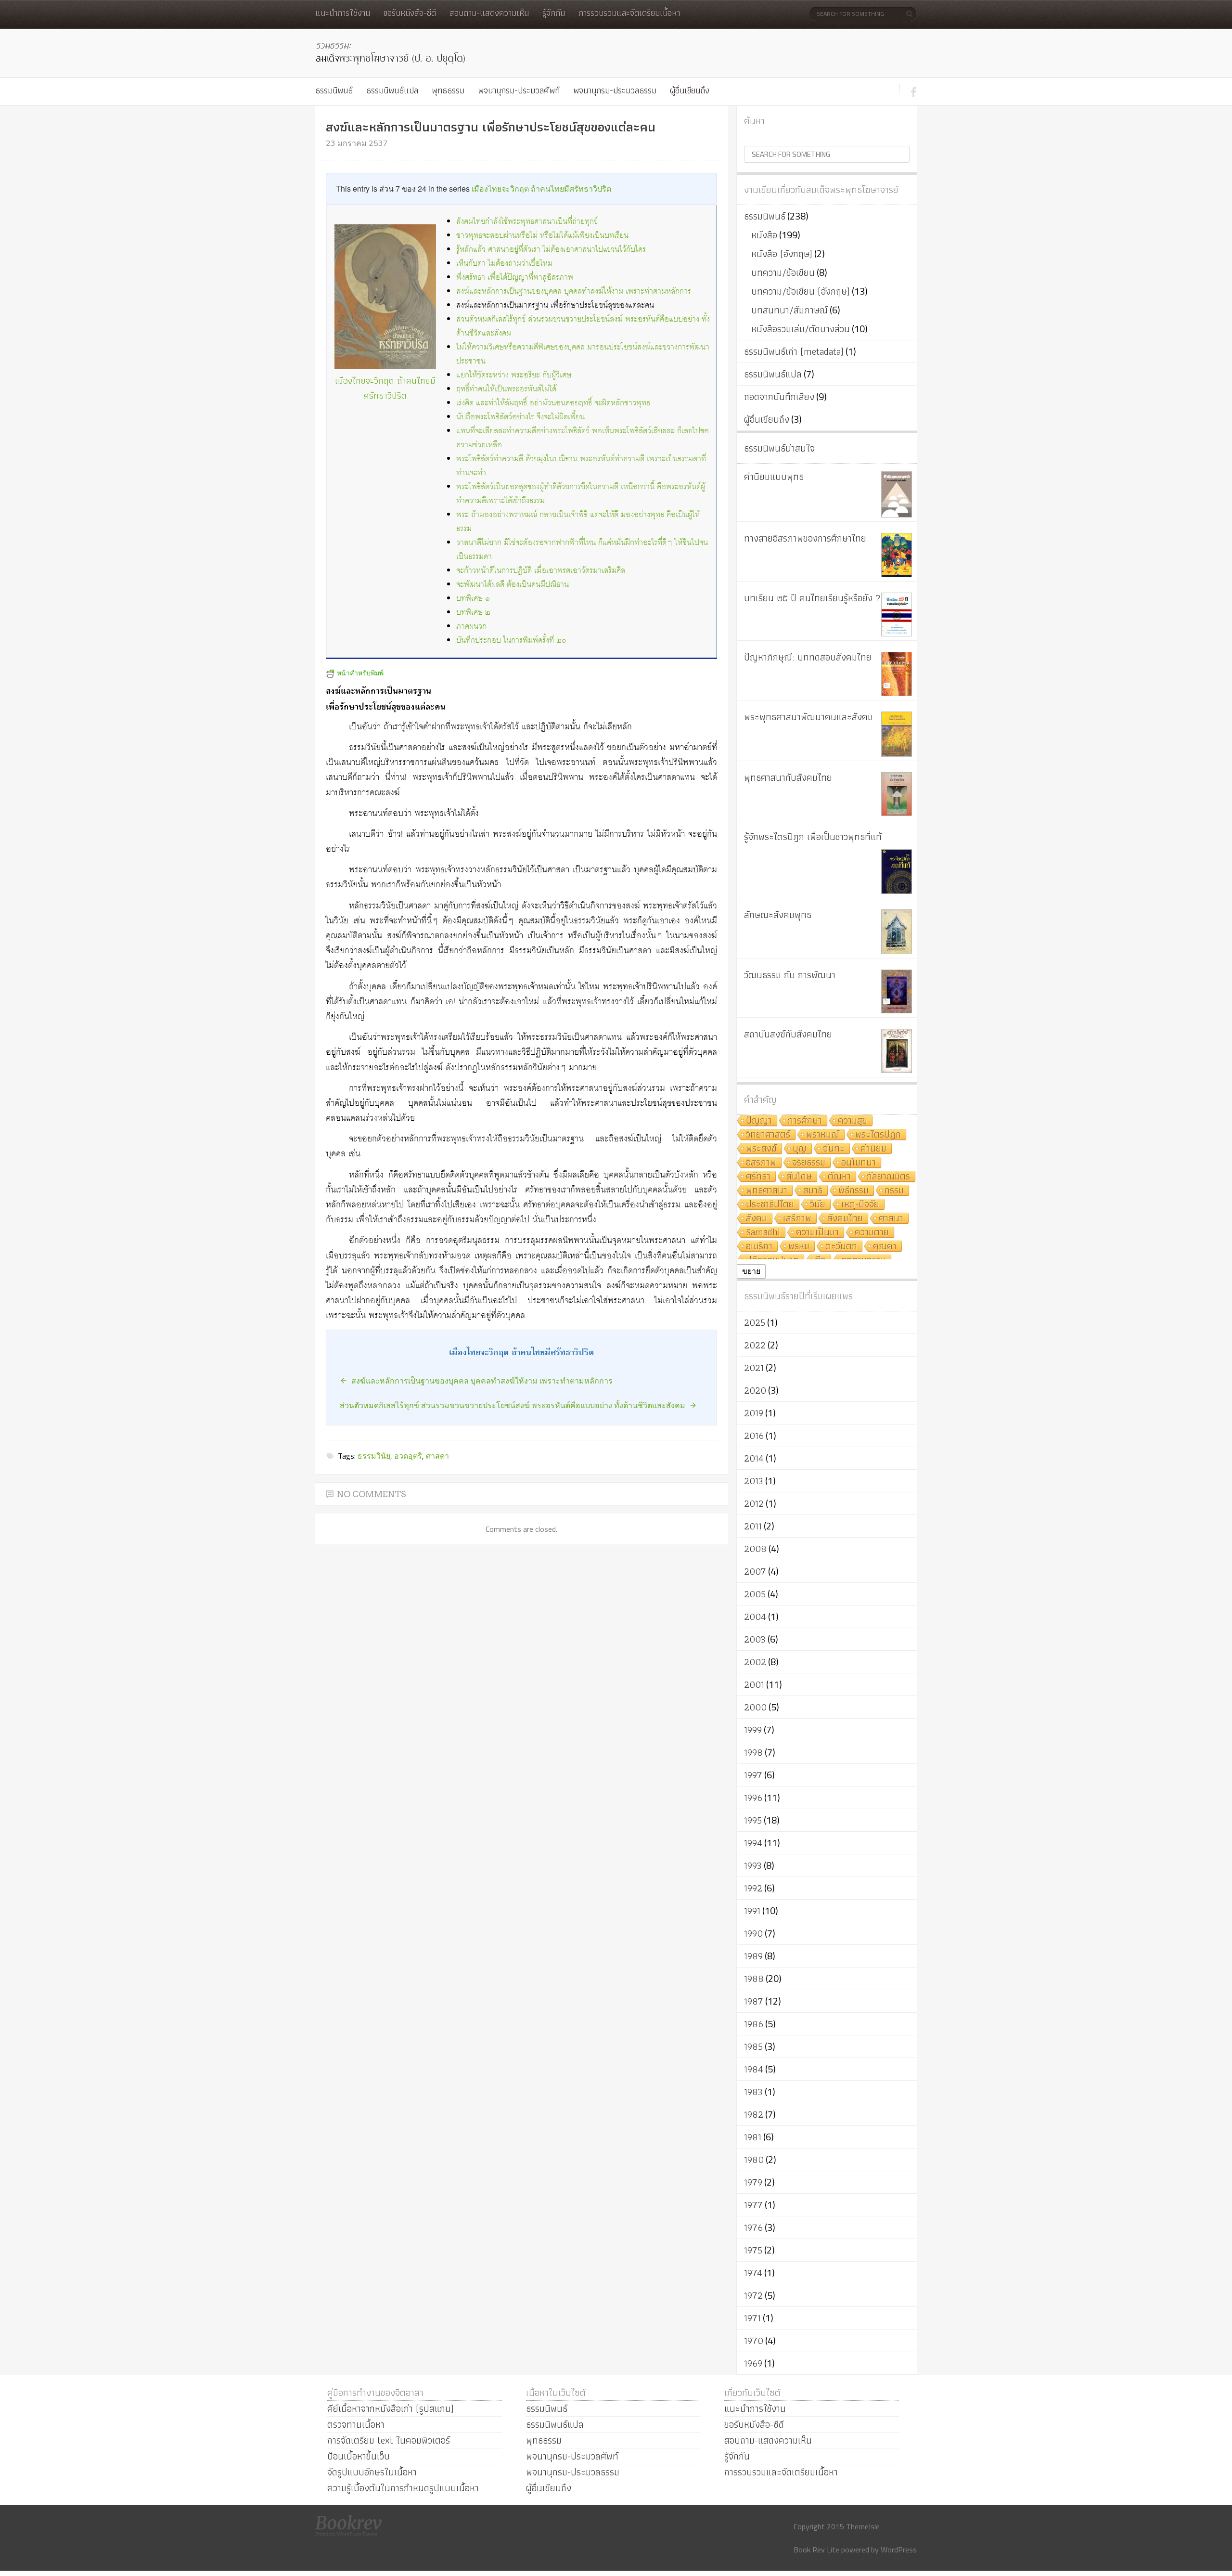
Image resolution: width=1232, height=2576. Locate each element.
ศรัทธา (758, 1177)
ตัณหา (839, 1177)
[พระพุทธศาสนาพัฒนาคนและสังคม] (897, 734)
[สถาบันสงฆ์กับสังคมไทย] (897, 1051)
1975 (753, 2250)
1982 (754, 2114)
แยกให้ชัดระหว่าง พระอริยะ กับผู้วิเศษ (514, 375)
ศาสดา (437, 1456)
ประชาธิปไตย (770, 1205)
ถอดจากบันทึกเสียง (779, 397)
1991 (752, 1911)
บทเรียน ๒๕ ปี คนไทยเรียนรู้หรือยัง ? (812, 598)
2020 (755, 1390)
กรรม (894, 1191)
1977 (753, 2205)
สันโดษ (799, 1177)
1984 (754, 2069)
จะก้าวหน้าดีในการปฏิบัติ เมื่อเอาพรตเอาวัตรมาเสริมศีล (541, 571)
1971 (752, 2318)
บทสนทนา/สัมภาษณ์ (789, 310)
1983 (753, 2092)
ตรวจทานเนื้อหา (356, 2424)
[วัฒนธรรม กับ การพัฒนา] (897, 991)
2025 (755, 1322)
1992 (753, 1888)
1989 (753, 1956)
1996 (753, 1798)
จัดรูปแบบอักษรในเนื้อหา (372, 2472)
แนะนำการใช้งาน (343, 13)
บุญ (800, 1149)
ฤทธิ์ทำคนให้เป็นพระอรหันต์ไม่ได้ (506, 389)
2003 (755, 1639)
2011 (753, 1526)
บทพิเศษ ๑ (473, 599)
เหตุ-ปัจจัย (860, 1205)
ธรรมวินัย (374, 1456)
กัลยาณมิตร (888, 1177)
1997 (753, 1775)
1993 (753, 1865)
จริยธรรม (809, 1163)
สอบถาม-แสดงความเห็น (489, 13)
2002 (755, 1662)
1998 (753, 1752)
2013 (754, 1481)
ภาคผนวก (471, 627)
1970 (754, 2341)
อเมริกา (759, 1247)
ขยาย (751, 1271)
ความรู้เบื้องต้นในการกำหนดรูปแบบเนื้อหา (403, 2488)
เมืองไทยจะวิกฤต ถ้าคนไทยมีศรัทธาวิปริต (541, 188)
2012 (754, 1503)
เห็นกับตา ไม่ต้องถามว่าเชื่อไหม (504, 264)
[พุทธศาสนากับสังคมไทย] (897, 794)
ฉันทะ (834, 1149)
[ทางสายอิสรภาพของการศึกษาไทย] (897, 555)
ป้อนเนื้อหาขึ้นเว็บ (359, 2456)
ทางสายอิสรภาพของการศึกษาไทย (805, 538)
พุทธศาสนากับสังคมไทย (788, 777)
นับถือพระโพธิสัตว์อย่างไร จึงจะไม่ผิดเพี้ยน (520, 417)
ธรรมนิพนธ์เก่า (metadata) (794, 351)
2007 (755, 1571)
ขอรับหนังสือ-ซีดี (410, 13)
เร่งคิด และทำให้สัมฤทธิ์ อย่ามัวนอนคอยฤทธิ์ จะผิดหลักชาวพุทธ (553, 403)
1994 (753, 1843)
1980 (754, 2160)
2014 (754, 1458)
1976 (753, 2227)
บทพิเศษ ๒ (473, 613)
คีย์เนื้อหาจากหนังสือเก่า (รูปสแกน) (391, 2408)
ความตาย (872, 1233)
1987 (754, 2001)
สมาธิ (813, 1191)
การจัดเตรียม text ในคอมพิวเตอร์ (389, 2440)
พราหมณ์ (823, 1135)
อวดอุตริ (408, 1456)
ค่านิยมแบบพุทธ (774, 477)
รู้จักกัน (554, 13)
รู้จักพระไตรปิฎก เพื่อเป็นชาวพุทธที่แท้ (813, 837)
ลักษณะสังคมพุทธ (778, 915)
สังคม (757, 1219)
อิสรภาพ (761, 1163)
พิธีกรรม (853, 1191)
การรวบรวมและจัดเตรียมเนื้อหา (629, 13)
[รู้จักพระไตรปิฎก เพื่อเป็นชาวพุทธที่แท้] (897, 872)
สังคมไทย (845, 1219)
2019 (754, 1413)
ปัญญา (759, 1121)
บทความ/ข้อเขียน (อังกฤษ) (801, 291)
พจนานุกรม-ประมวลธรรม (615, 90)
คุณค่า (885, 1247)
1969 (753, 2363)
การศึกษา (805, 1121)
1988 (754, 1979)
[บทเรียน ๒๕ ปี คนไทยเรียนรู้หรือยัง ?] (897, 615)
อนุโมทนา (859, 1163)
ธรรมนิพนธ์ (334, 90)
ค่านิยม (873, 1149)
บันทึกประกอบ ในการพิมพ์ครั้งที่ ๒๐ (511, 641)
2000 (755, 1707)
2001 (754, 1684)
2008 (755, 1549)
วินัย (818, 1205)
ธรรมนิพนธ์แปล (392, 90)
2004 (755, 1617)
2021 (754, 1368)
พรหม (799, 1247)
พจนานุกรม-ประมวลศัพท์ (519, 90)
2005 (755, 1594)
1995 (753, 1820)
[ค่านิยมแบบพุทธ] (897, 494)
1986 (754, 2024)
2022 (755, 1345)
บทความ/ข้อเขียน (783, 272)
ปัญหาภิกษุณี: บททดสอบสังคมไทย (808, 657)
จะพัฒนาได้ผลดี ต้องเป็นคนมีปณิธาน (513, 585)
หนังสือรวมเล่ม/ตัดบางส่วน (801, 329)
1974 (753, 2273)
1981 (753, 2137)
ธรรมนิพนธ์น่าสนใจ (779, 448)
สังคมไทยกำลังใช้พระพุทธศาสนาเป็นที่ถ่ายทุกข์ (527, 222)
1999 (753, 1730)
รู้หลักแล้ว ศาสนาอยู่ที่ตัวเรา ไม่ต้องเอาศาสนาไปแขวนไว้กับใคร (551, 250)
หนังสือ (764, 235)
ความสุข (853, 1121)
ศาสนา (891, 1219)
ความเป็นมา (817, 1233)
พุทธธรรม (448, 90)
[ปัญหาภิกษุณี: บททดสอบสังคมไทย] (897, 674)
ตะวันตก (841, 1247)
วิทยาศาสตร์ (768, 1135)
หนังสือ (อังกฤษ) (782, 254)
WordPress (899, 2550)
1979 (753, 2182)
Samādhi (763, 1233)
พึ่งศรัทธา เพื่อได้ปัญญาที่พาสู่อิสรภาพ (515, 278)
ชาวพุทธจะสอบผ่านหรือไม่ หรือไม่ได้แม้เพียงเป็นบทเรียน (542, 236)
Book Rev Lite (816, 2550)
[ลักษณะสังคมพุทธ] (897, 932)
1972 (753, 2295)
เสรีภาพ (797, 1219)
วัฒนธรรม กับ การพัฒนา (790, 975)
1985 (753, 2046)
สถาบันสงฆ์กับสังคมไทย (788, 1034)
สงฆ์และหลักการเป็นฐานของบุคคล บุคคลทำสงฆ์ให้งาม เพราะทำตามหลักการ (574, 291)
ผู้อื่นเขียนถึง (690, 90)
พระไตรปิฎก (878, 1135)
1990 (753, 1933)
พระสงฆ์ (761, 1149)
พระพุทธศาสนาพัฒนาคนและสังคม (808, 717)
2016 (754, 1436)
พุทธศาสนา (767, 1191)
